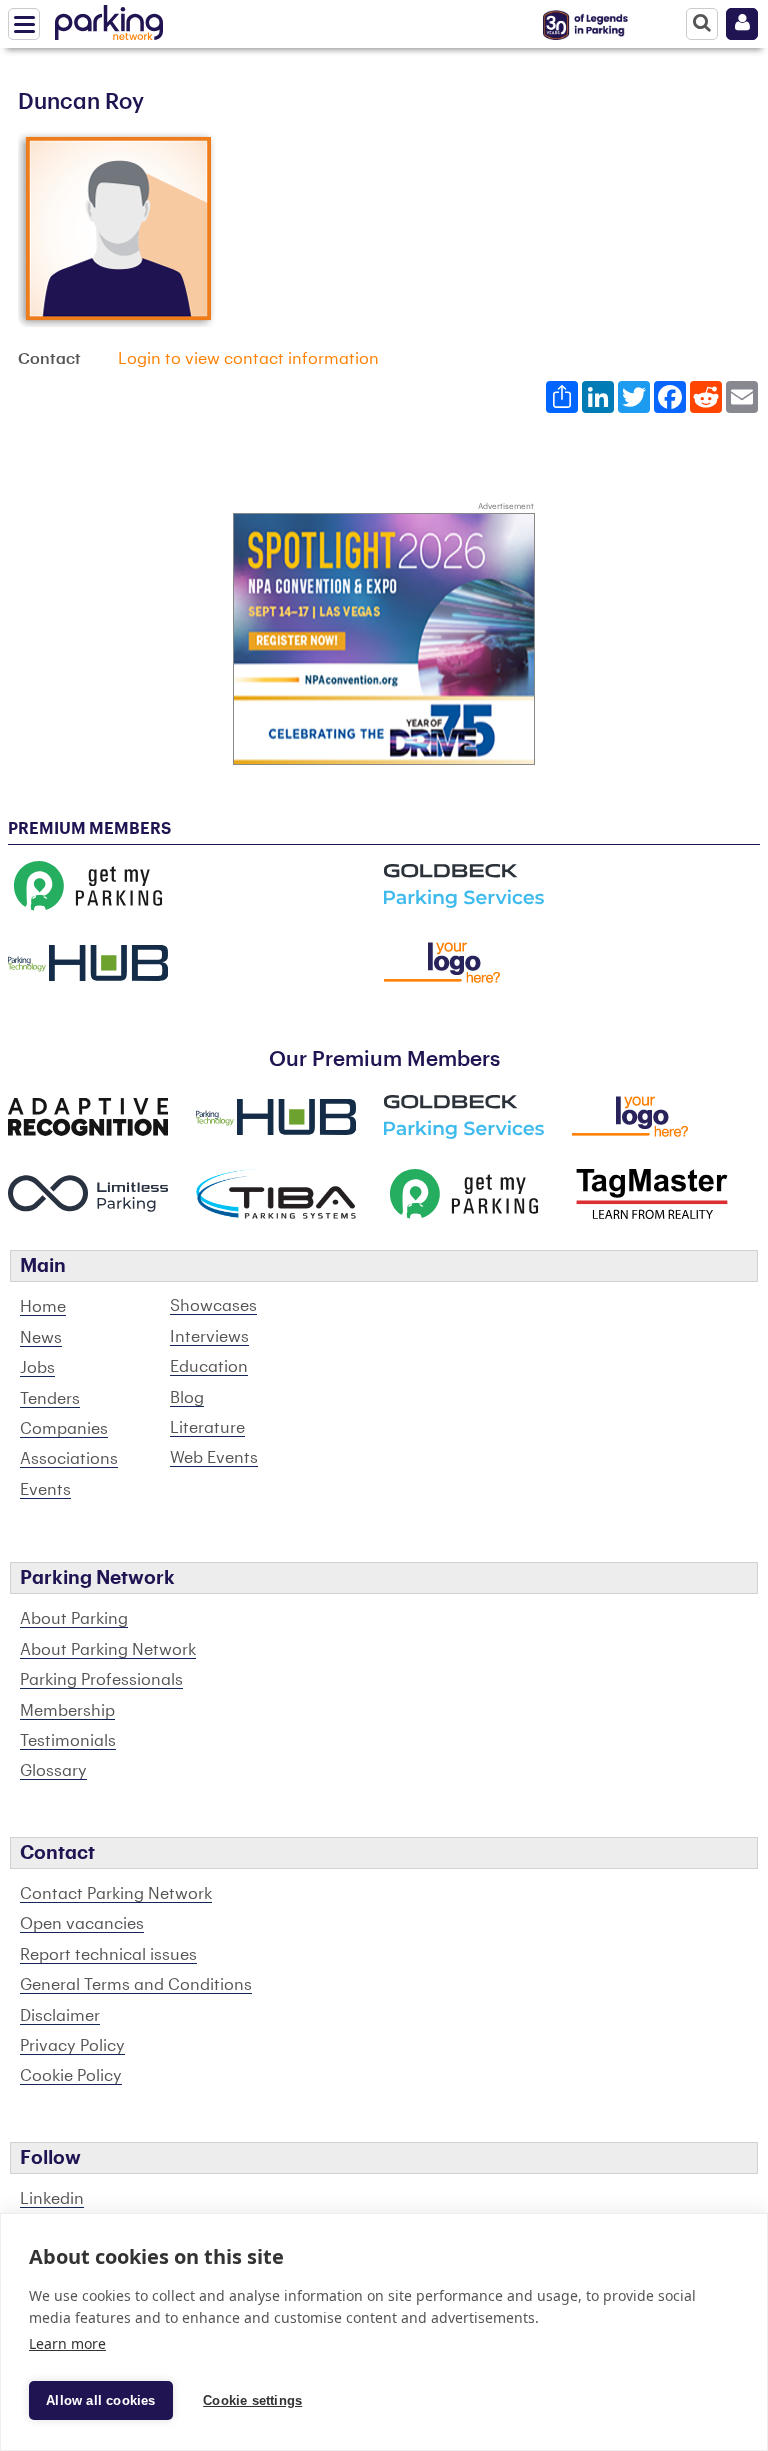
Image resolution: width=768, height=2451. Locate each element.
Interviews (209, 1337)
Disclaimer (60, 2016)
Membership (67, 1711)
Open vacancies (82, 1924)
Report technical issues (108, 1955)
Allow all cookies (100, 2400)
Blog (187, 1398)
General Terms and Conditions (136, 1985)
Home (43, 1307)
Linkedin (52, 2199)
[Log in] (742, 24)
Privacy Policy (72, 2046)
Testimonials (68, 1741)
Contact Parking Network (116, 1894)
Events (45, 1490)
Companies (64, 1429)
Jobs (37, 1368)
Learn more (67, 2343)
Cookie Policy (71, 2076)
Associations (69, 1459)
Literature (207, 1428)
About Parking (74, 1619)
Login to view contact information (248, 359)
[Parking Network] (109, 19)
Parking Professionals (101, 1680)
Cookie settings (252, 2400)
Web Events (214, 1458)
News (41, 1338)
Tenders (50, 1399)
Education (209, 1367)
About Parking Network (108, 1650)
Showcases (213, 1306)
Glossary (53, 1771)
